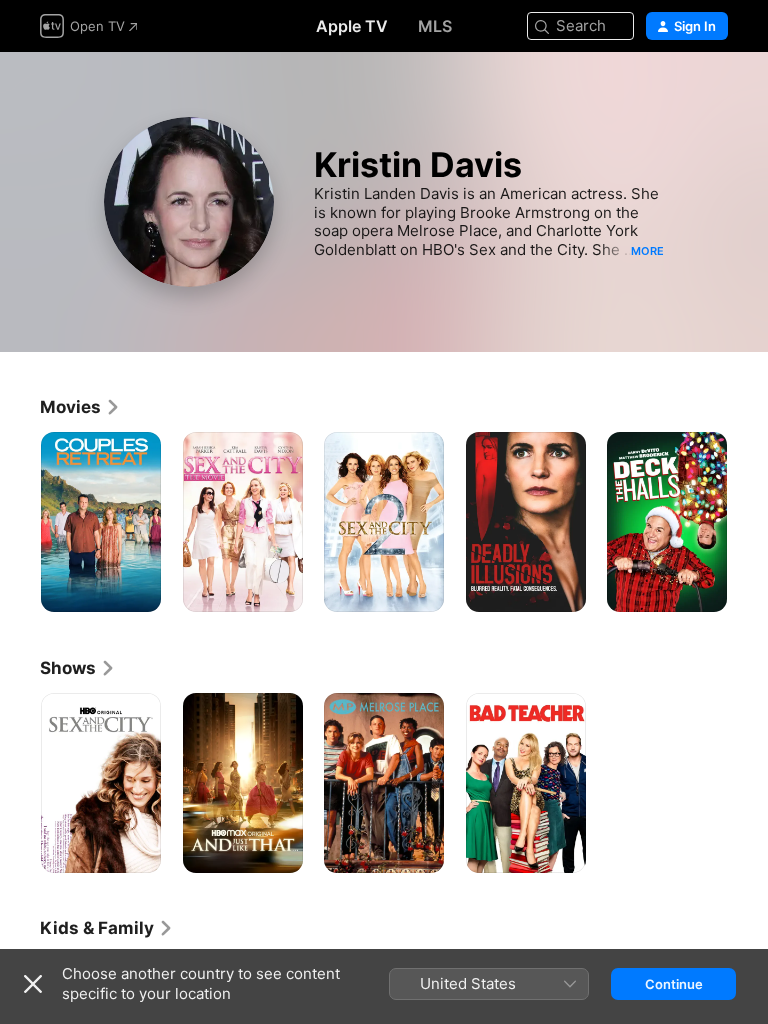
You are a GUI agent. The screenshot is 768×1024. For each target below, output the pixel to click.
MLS (435, 26)
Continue (674, 984)
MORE (647, 251)
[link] (80, 407)
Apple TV (352, 26)
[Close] (33, 984)
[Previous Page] (20, 522)
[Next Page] (748, 522)
